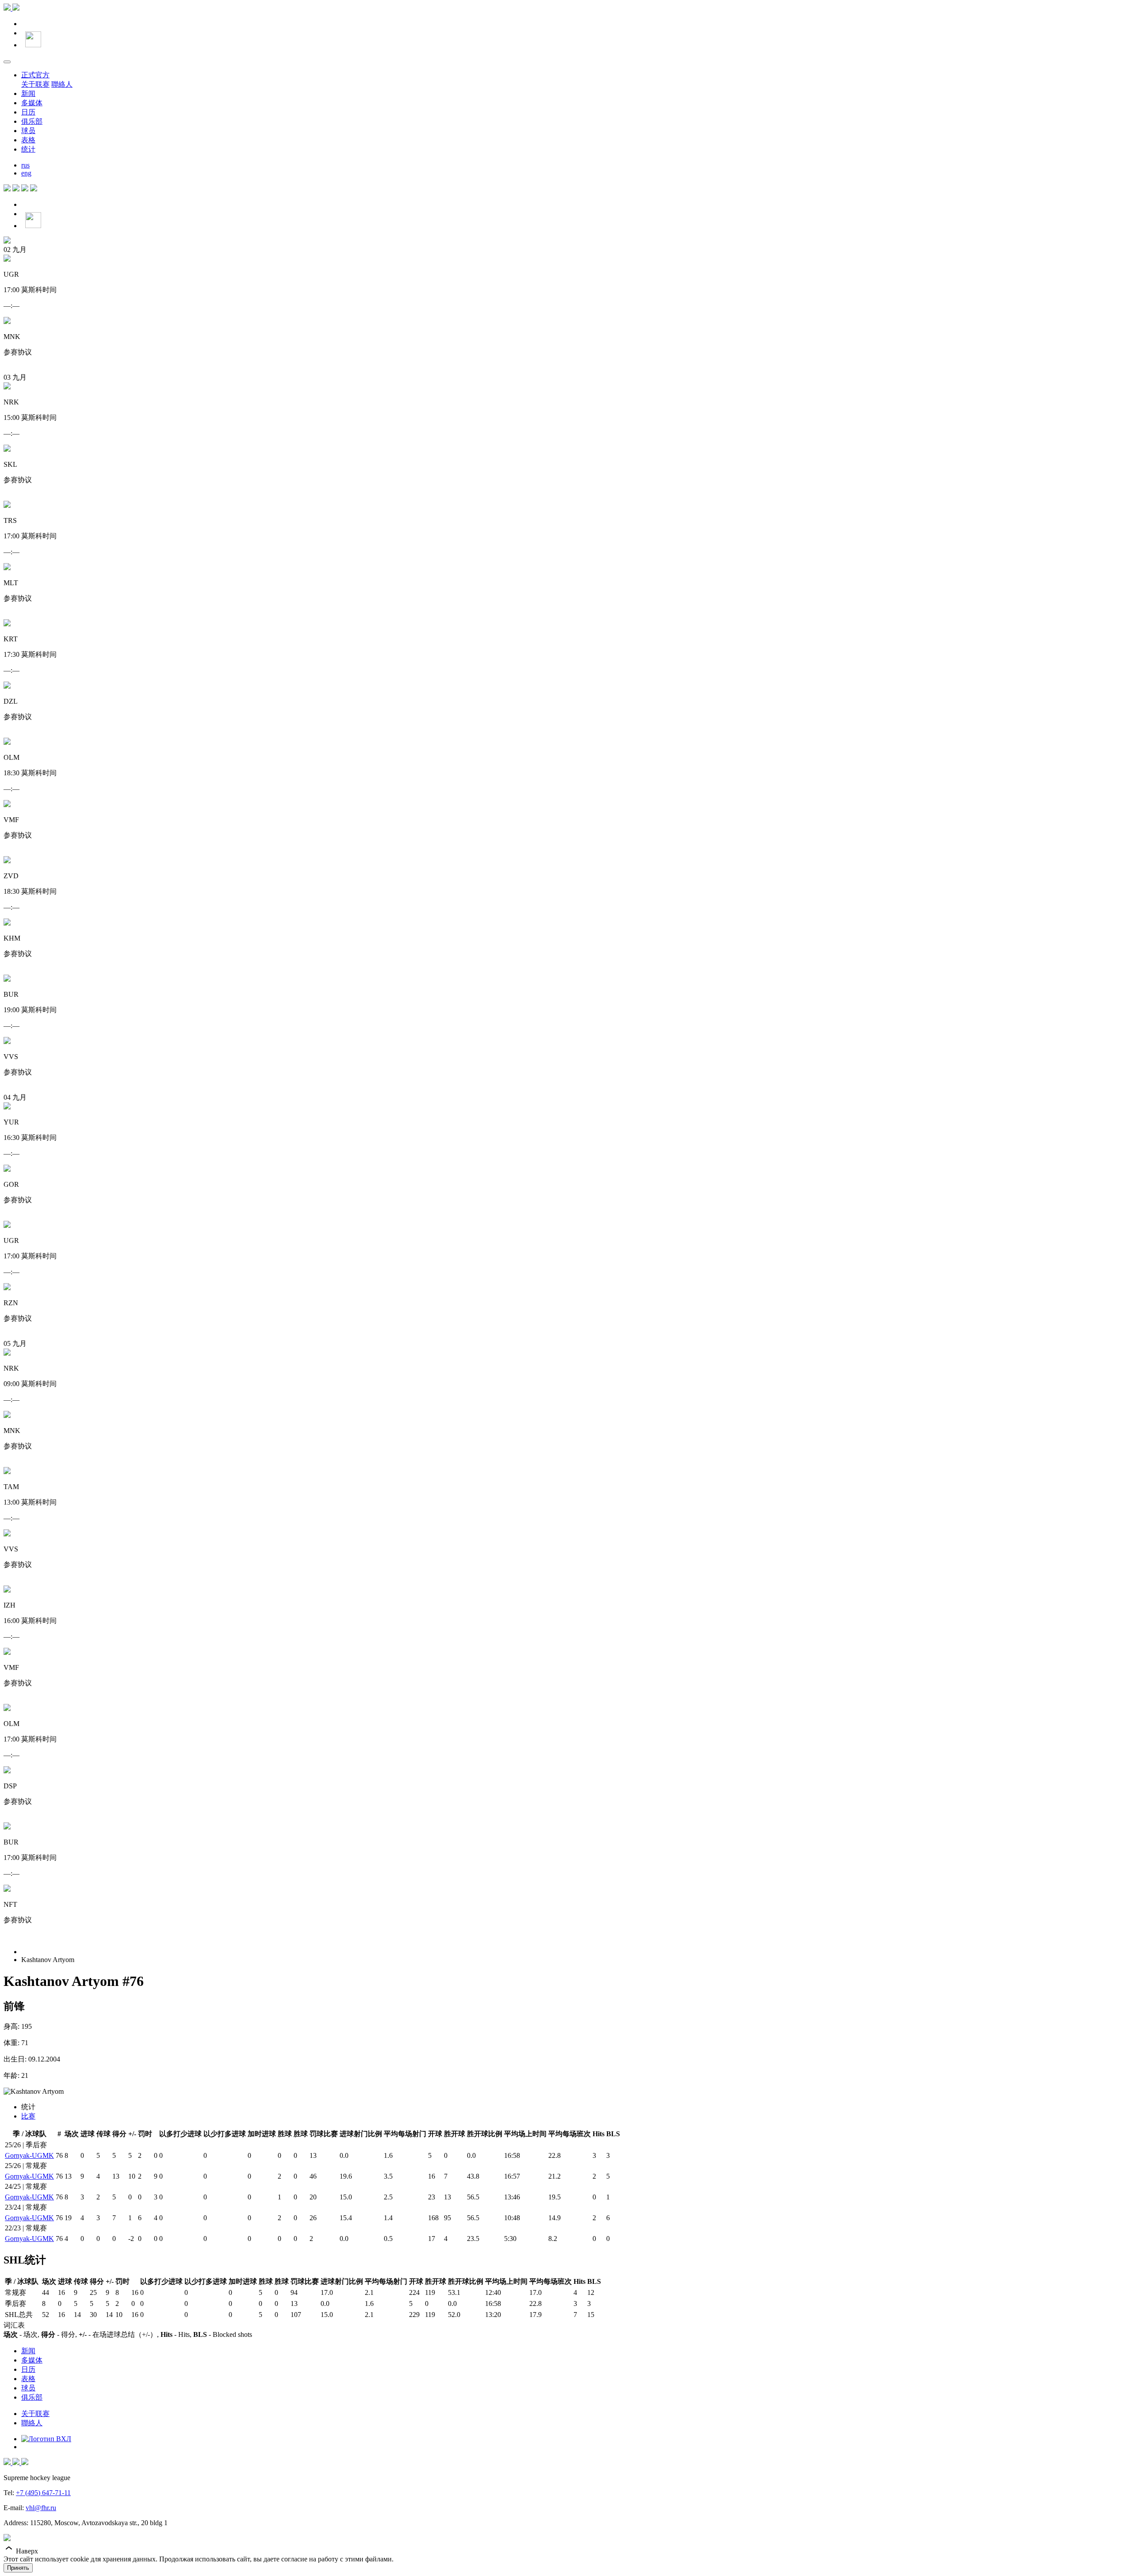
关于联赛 (35, 84)
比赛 (28, 2116)
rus (25, 165)
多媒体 (32, 103)
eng (26, 173)
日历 (28, 112)
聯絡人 (62, 84)
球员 (28, 131)
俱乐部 (32, 121)
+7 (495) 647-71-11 (43, 2493)
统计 (28, 149)
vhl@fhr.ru (41, 2508)
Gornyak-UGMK (29, 2155)
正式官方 (35, 75)
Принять (18, 2568)
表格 (28, 140)
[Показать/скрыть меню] (7, 62)
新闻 (28, 93)
